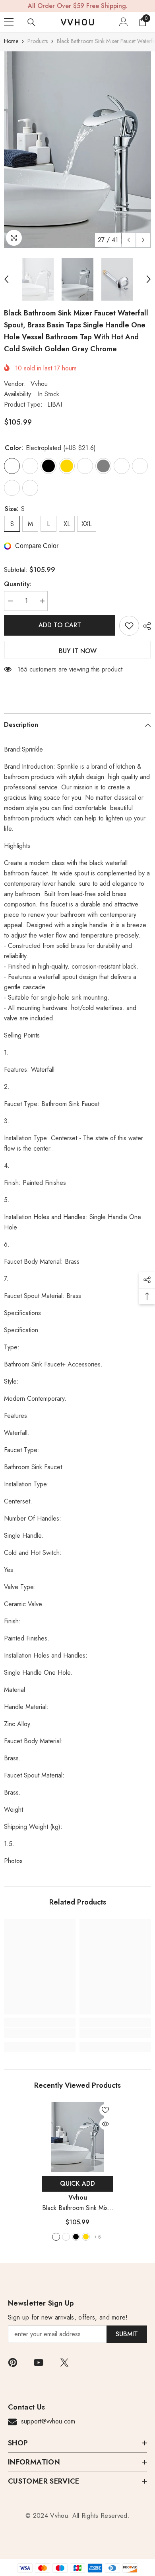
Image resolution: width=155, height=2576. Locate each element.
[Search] (31, 22)
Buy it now (78, 651)
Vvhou (39, 384)
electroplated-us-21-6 (56, 2237)
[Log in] (124, 22)
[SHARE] (145, 626)
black (76, 2237)
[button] (129, 240)
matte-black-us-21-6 (66, 2237)
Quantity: (18, 584)
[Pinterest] (13, 2363)
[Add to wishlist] (129, 626)
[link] (40, 2033)
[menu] (9, 22)
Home (11, 41)
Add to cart (60, 625)
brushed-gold (86, 2237)
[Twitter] (64, 2363)
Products (38, 41)
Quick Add (77, 2184)
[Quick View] (105, 2124)
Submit (127, 2334)
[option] (77, 150)
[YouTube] (39, 2363)
